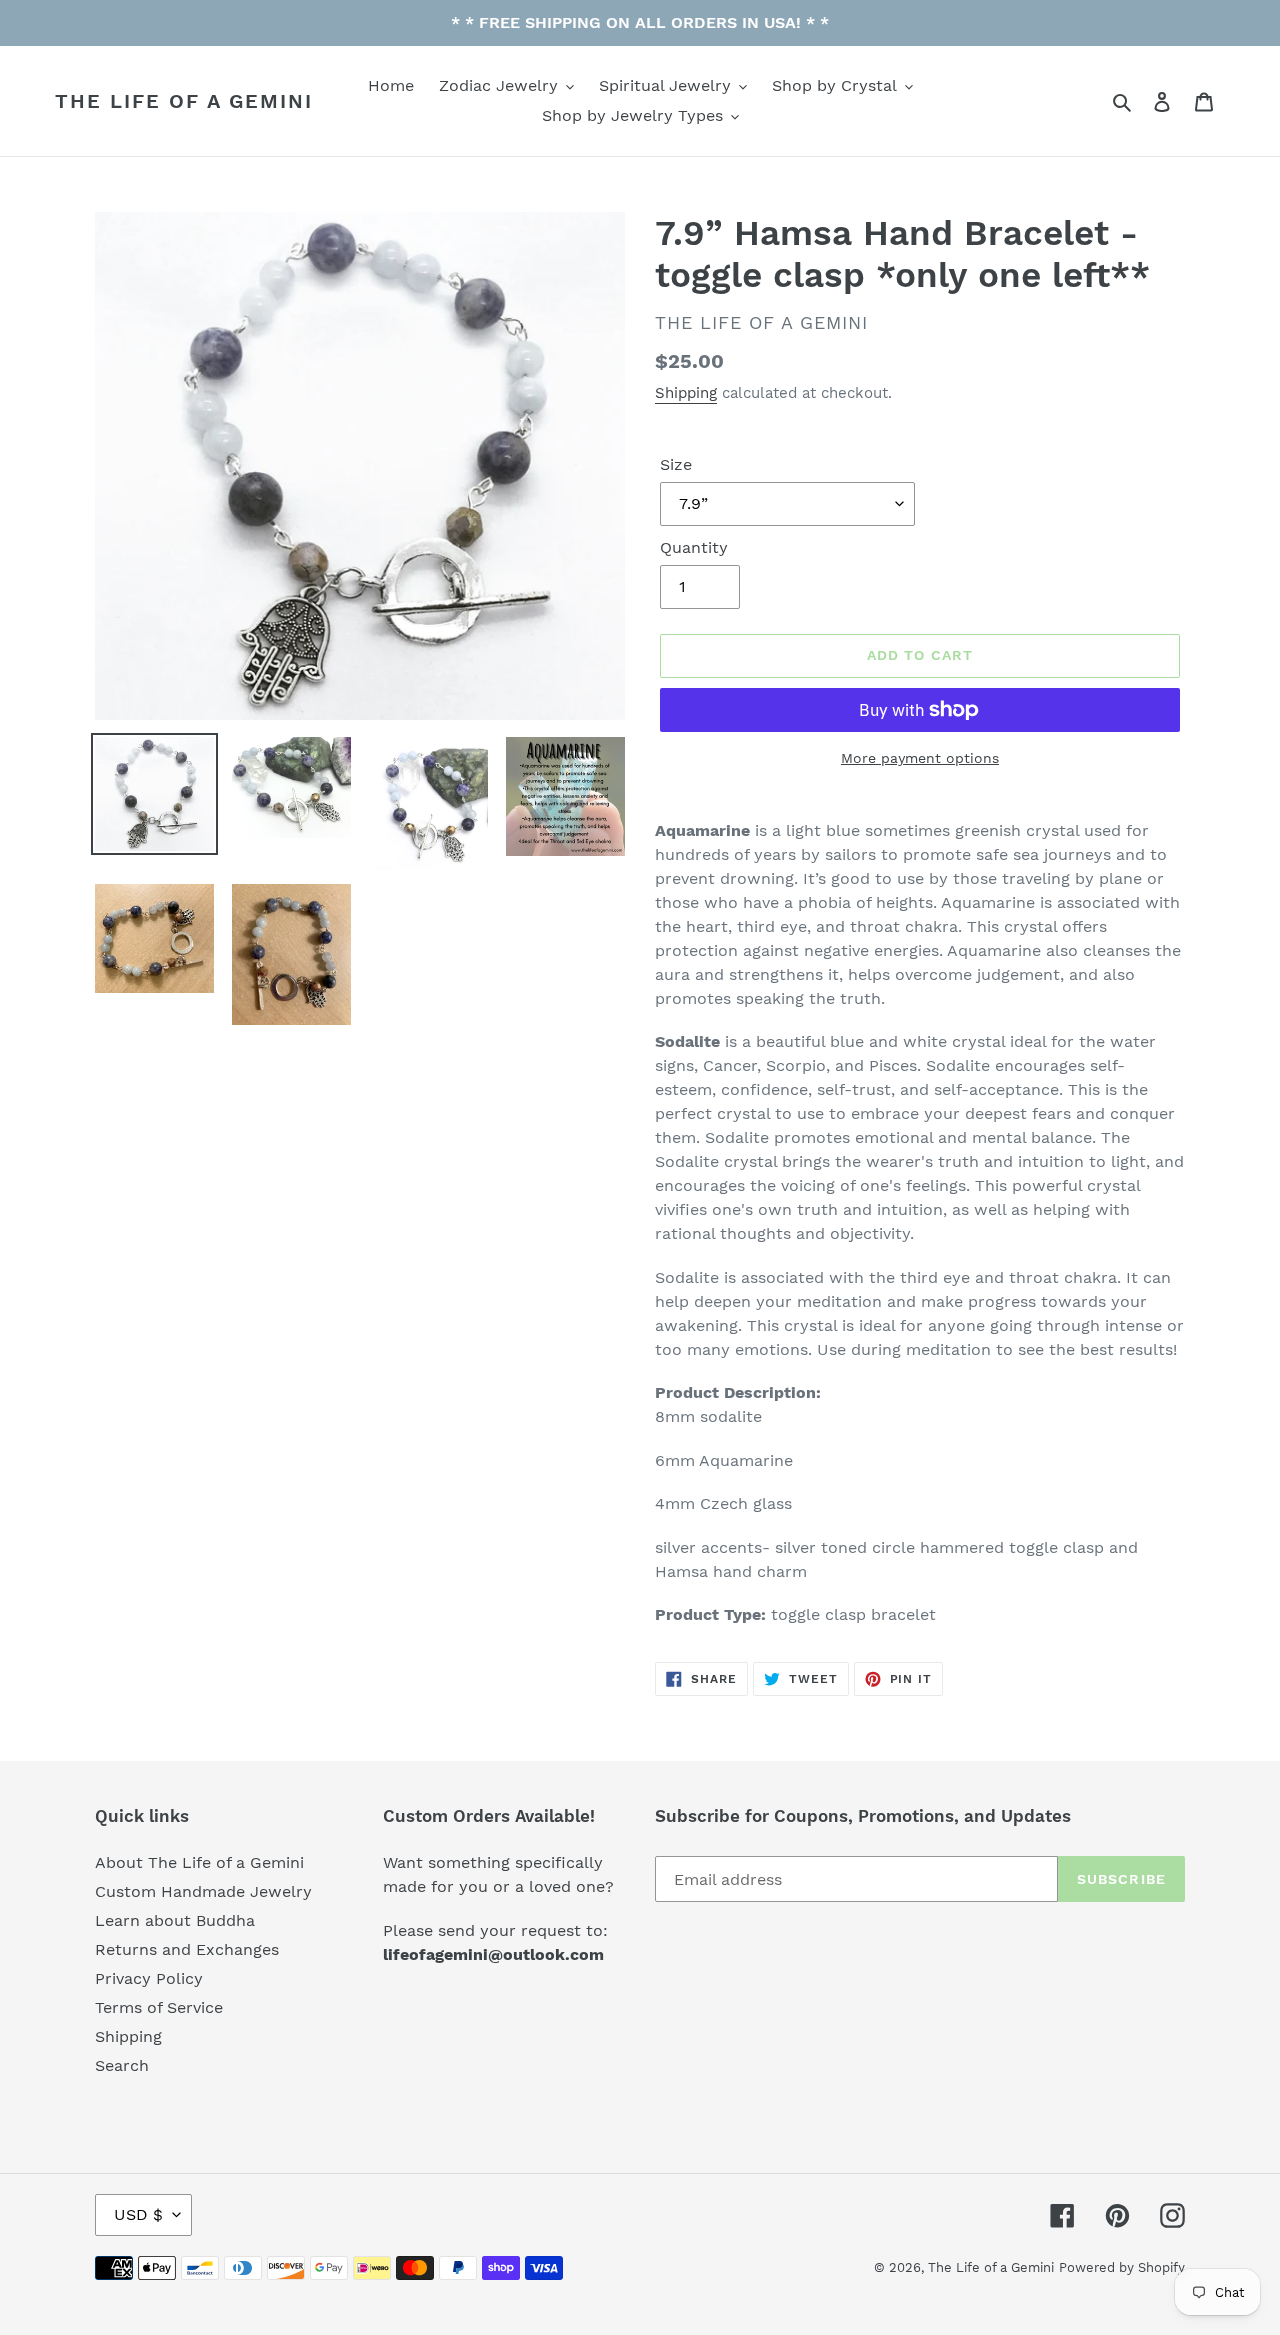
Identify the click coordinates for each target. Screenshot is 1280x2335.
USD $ (138, 2214)
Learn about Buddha (175, 1920)
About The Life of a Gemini (199, 1862)
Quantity (694, 547)
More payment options (920, 758)
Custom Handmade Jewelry (203, 1891)
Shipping (686, 393)
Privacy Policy (149, 1978)
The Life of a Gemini (184, 101)
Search (122, 2065)
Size (676, 464)
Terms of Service (159, 2007)
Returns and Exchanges (187, 1949)
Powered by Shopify (1122, 2267)
